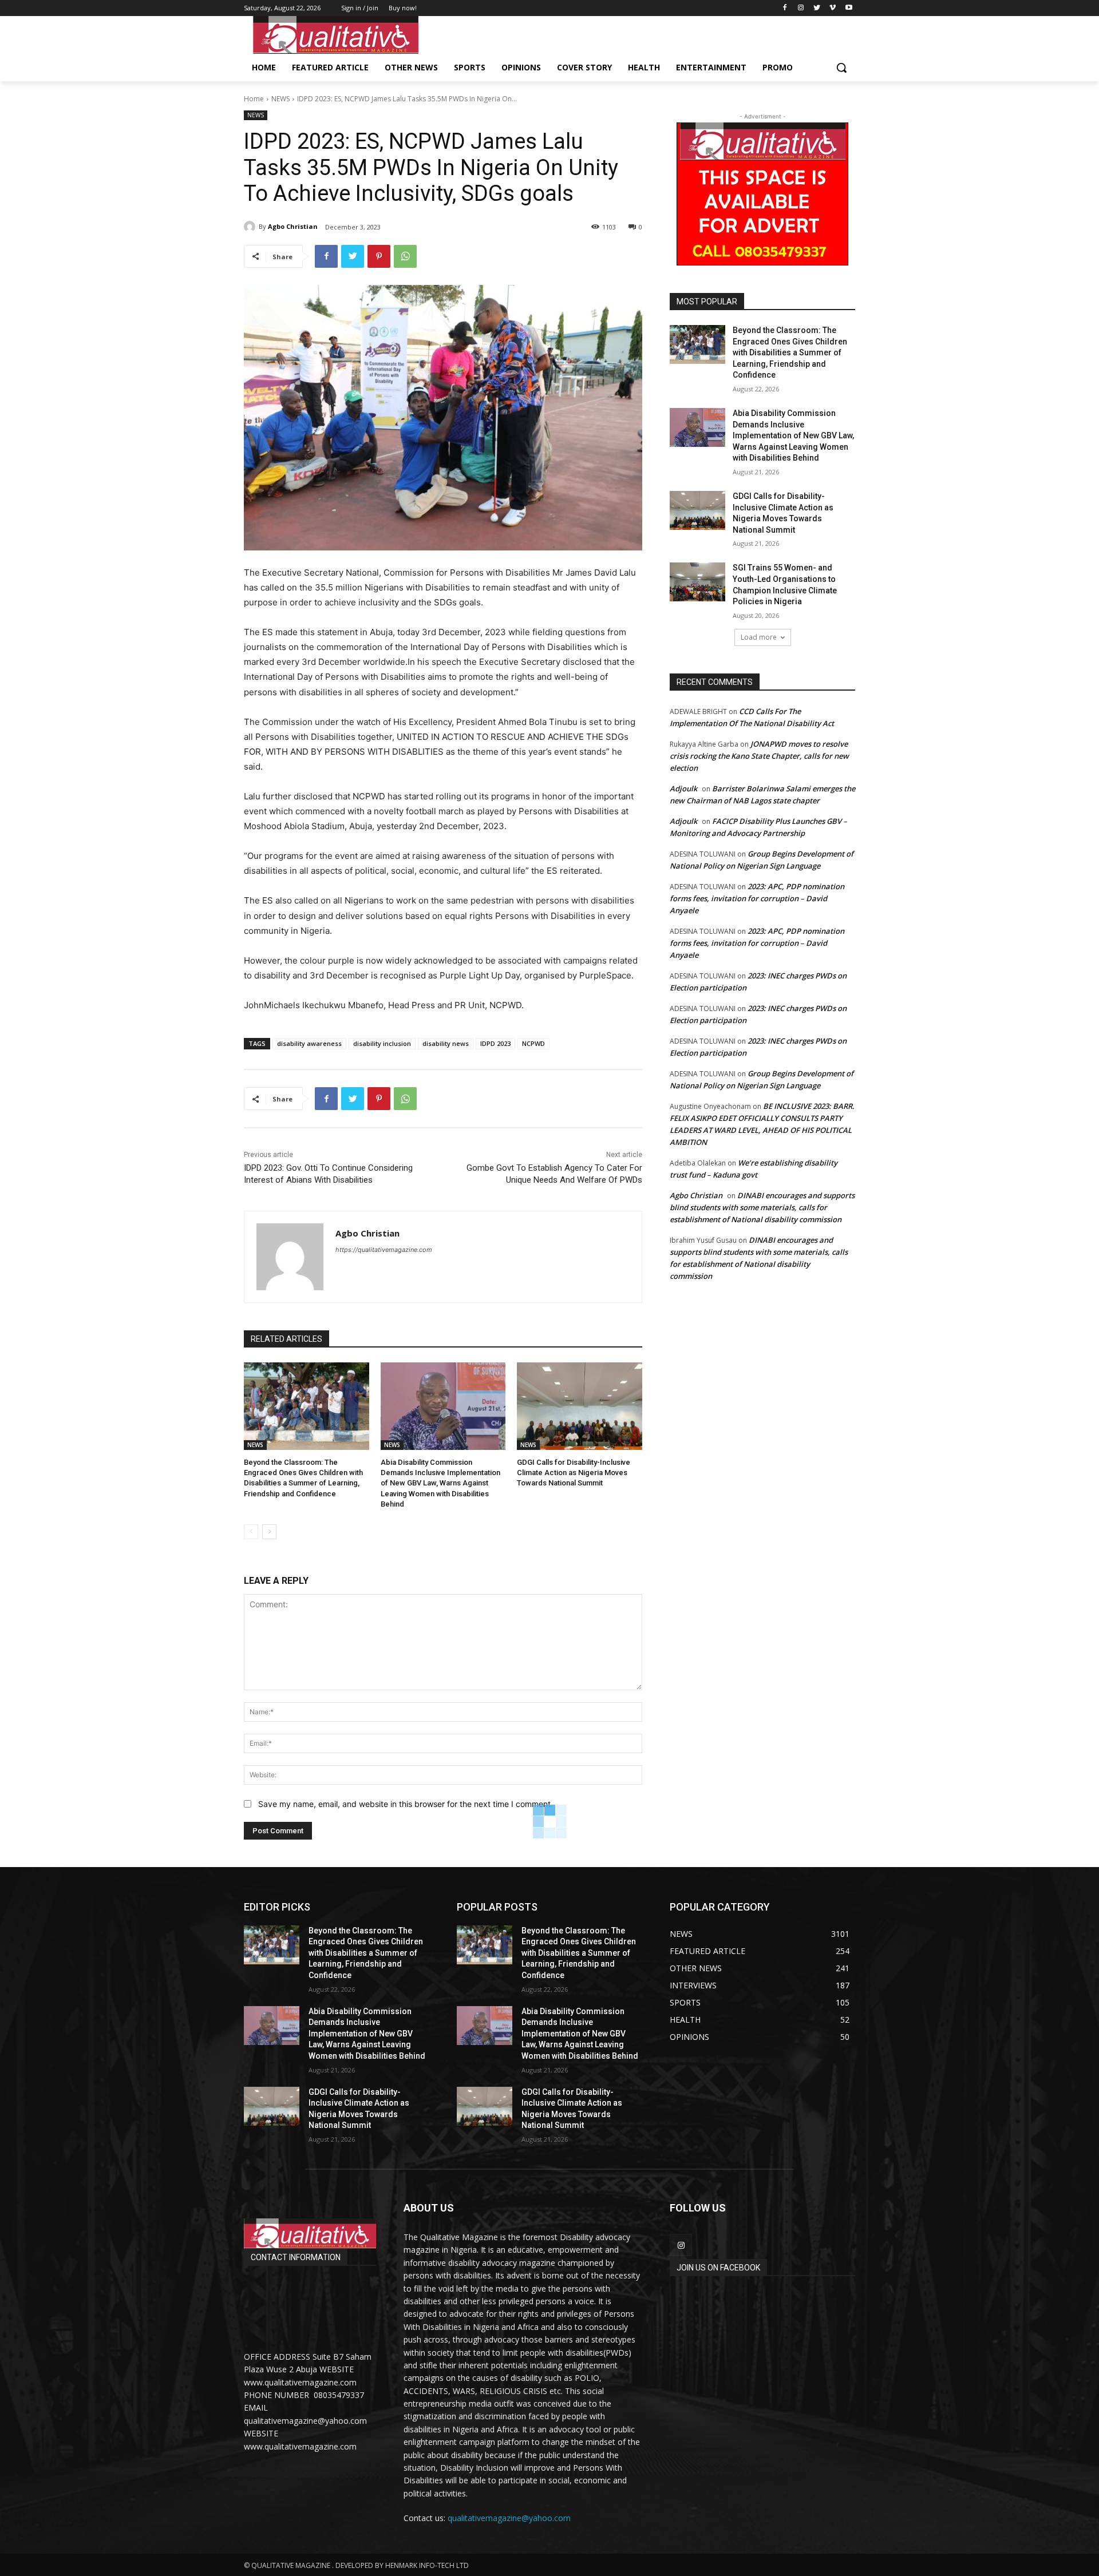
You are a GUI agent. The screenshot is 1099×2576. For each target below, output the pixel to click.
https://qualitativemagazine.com (384, 1250)
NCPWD (533, 1043)
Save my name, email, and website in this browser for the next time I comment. (406, 1804)
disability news (446, 1043)
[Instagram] (801, 8)
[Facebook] (785, 8)
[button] (841, 68)
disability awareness (309, 1043)
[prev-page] (251, 1532)
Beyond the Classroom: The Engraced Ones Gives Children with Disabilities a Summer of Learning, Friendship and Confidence (790, 352)
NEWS (280, 99)
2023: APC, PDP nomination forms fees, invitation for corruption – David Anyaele (757, 898)
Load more (759, 637)
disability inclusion (382, 1043)
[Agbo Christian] (251, 227)
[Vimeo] (833, 8)
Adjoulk (683, 788)
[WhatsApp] (405, 256)
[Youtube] (849, 8)
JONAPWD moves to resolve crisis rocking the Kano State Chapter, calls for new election (759, 756)
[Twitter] (817, 8)
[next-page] (269, 1532)
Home (254, 99)
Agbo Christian (293, 226)
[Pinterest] (379, 256)
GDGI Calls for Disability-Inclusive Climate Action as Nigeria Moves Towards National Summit (574, 1473)
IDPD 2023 (495, 1043)
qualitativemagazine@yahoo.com (509, 2518)
